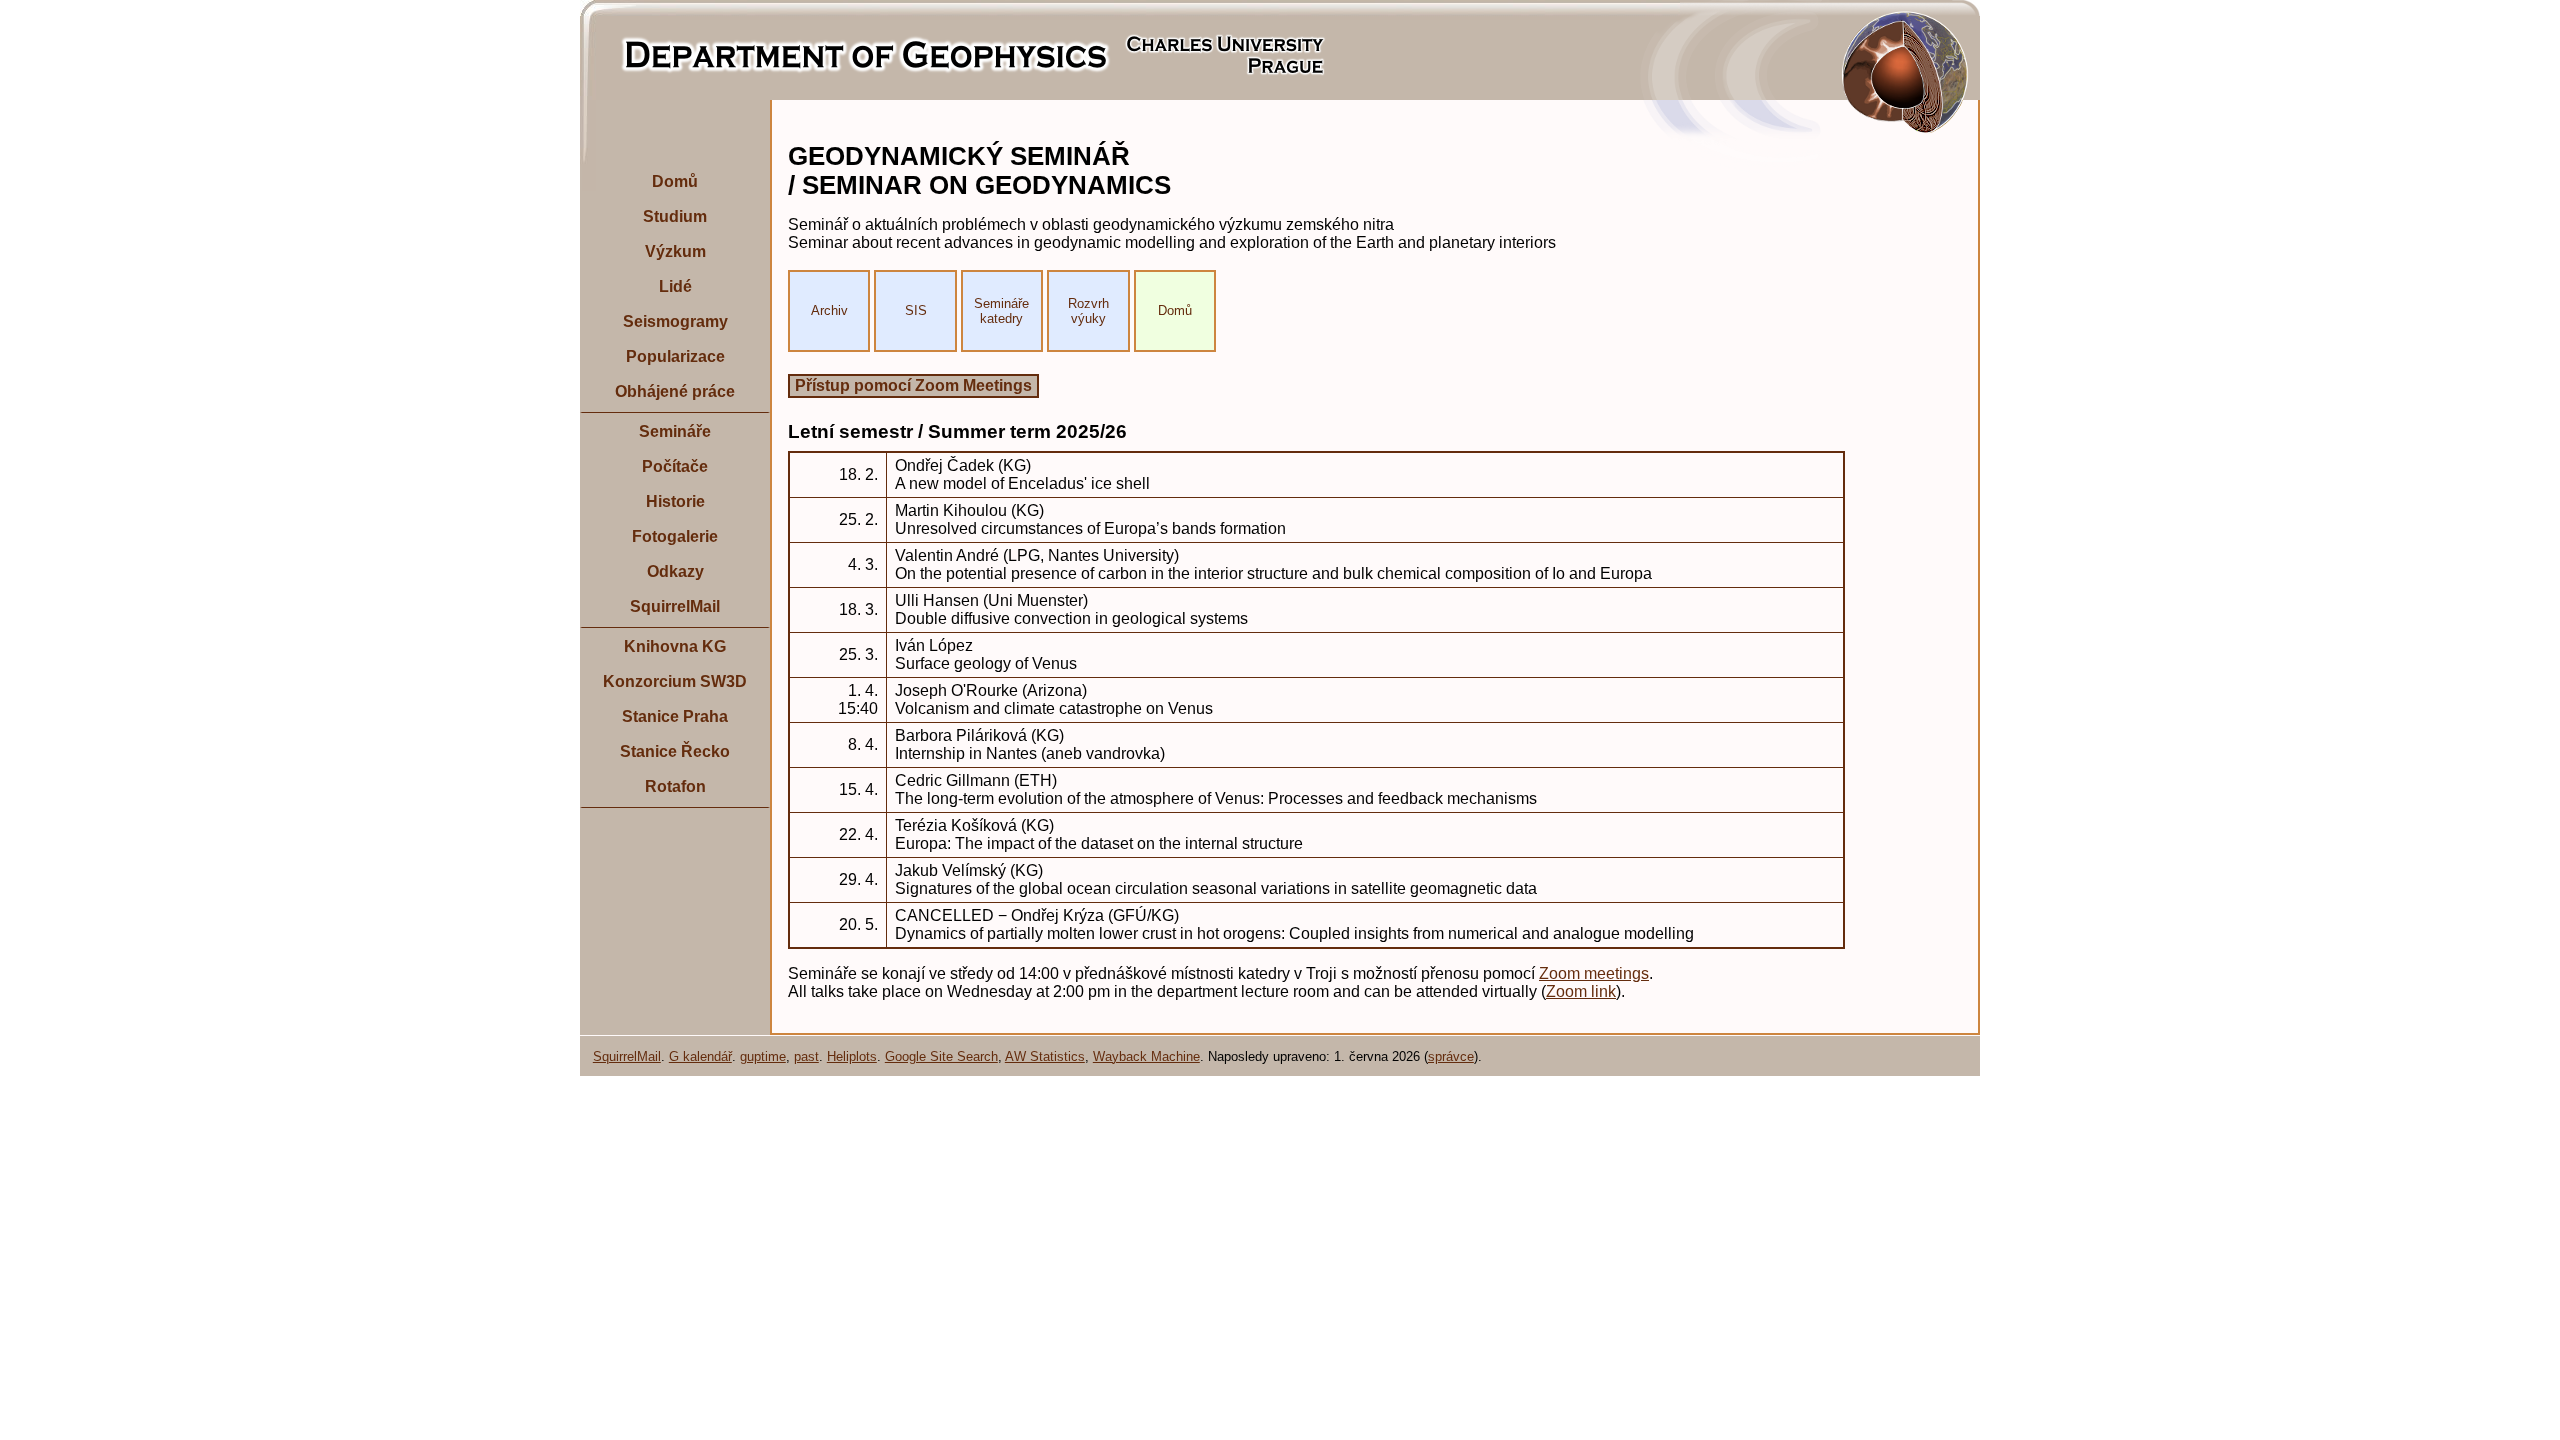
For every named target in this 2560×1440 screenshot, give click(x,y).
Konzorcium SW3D (675, 681)
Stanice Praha (675, 716)
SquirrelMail (675, 606)
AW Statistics (1045, 1056)
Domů (675, 181)
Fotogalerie (675, 536)
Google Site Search (941, 1056)
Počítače (675, 466)
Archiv (829, 310)
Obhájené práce (675, 391)
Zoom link (1581, 991)
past (806, 1056)
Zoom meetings (1594, 973)
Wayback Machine (1146, 1056)
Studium (675, 216)
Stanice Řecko (675, 751)
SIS (916, 310)
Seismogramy (675, 321)
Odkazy (675, 571)
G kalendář (700, 1056)
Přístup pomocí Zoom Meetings (913, 385)
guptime (763, 1056)
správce (1451, 1056)
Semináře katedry (1001, 311)
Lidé (675, 286)
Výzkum (675, 251)
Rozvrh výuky (1088, 311)
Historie (675, 501)
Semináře (675, 431)
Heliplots (852, 1056)
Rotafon (675, 786)
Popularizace (675, 356)
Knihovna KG (675, 646)
